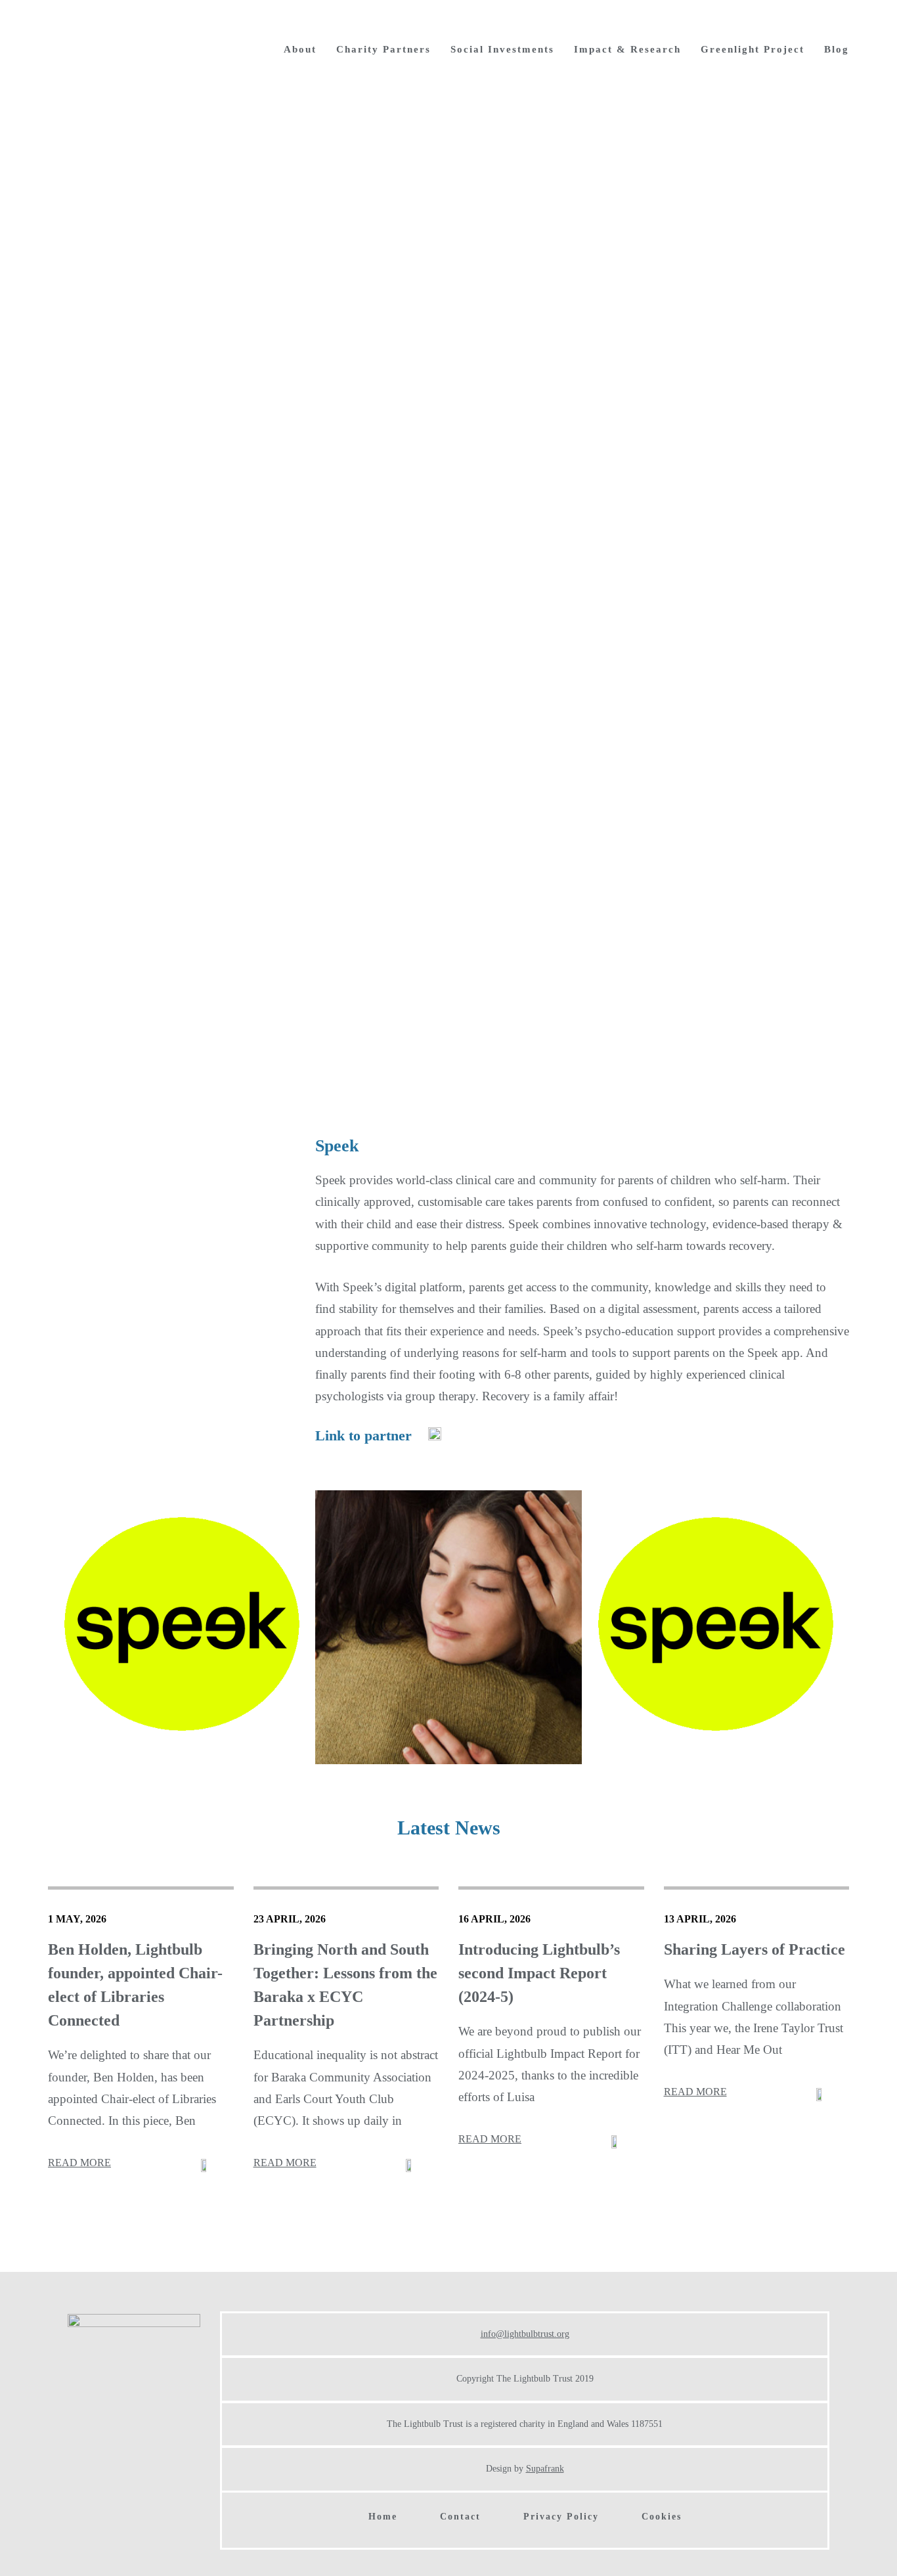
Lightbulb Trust (130, 48)
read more (79, 2163)
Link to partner (363, 1435)
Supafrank (545, 2469)
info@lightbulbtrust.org (525, 2334)
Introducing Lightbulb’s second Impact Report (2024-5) (539, 1973)
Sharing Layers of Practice (755, 1949)
